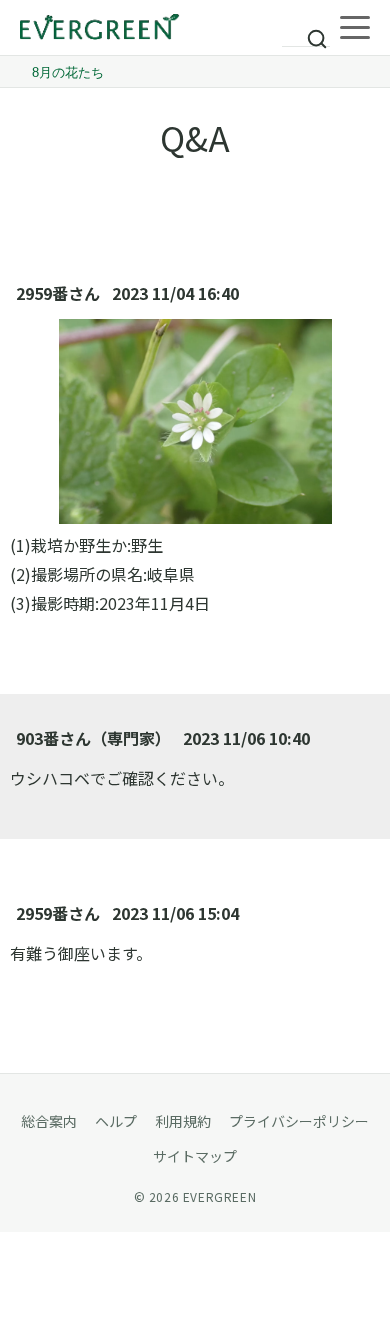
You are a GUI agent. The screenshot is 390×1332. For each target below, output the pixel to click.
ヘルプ (116, 1121)
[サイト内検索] (306, 30)
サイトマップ (195, 1156)
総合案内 (49, 1121)
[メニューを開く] (355, 28)
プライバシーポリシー (299, 1121)
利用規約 (183, 1121)
